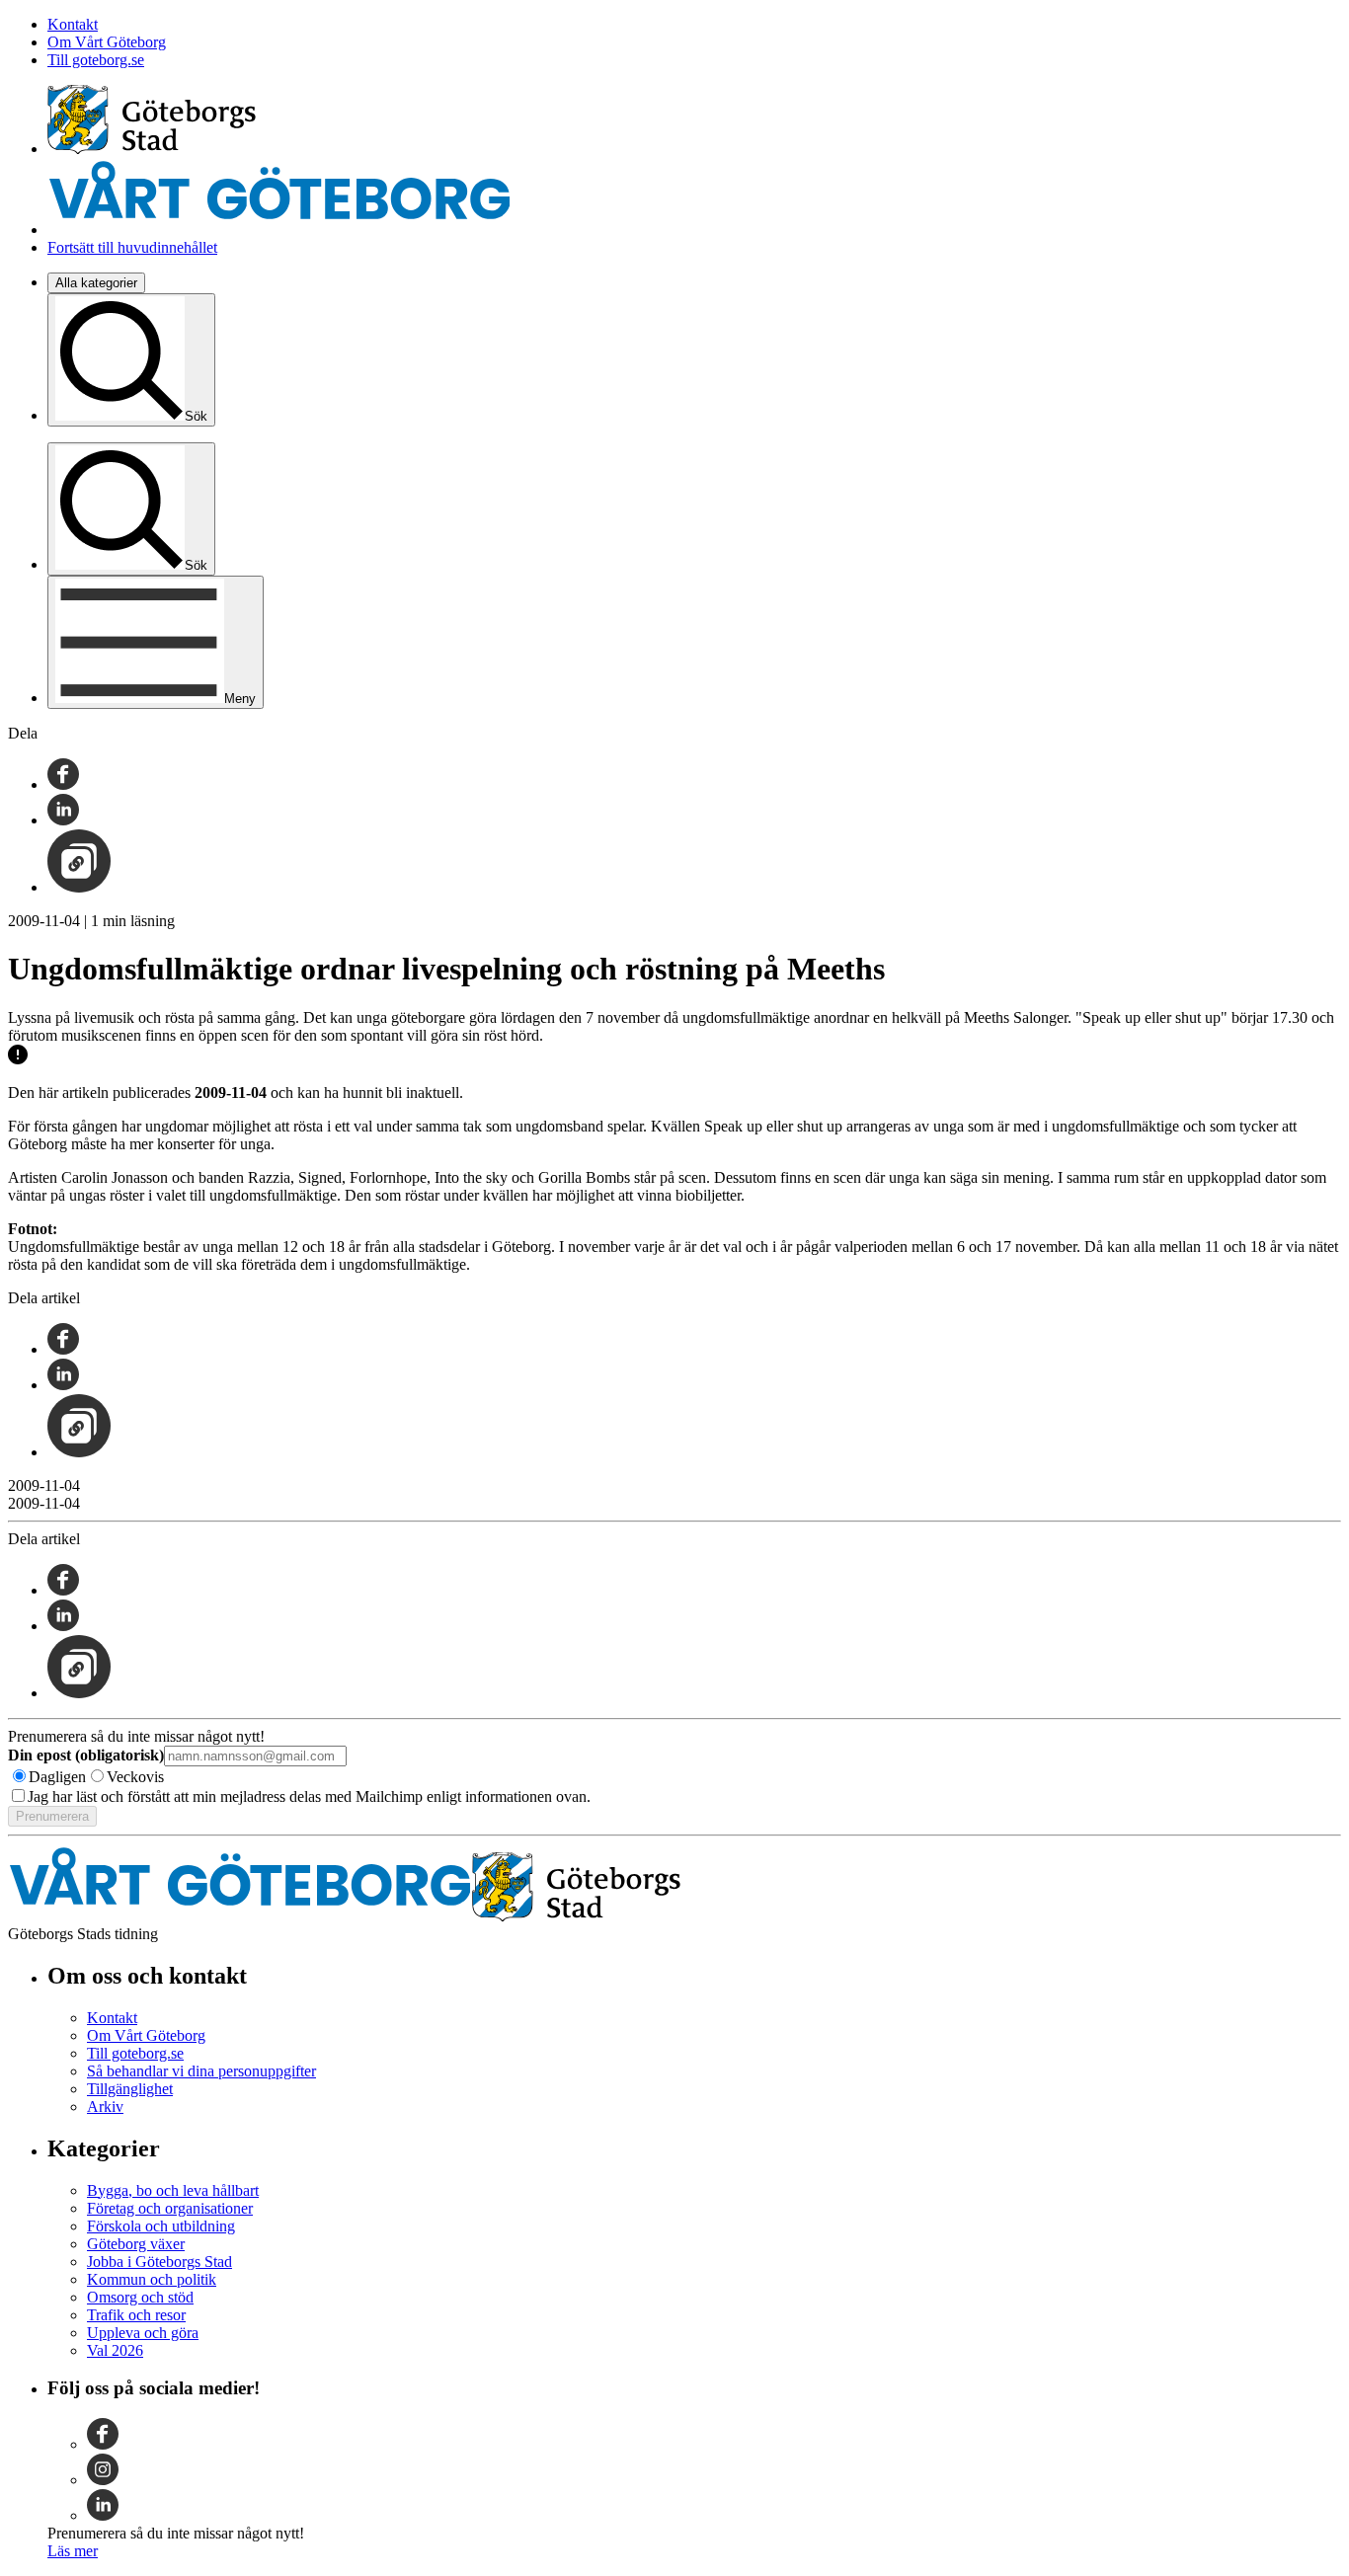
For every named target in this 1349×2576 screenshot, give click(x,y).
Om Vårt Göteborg (107, 42)
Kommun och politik (152, 2279)
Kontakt (73, 24)
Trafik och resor (136, 2315)
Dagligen (57, 1777)
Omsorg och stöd (140, 2297)
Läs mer (73, 2551)
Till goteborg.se (96, 60)
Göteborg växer (136, 2244)
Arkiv (105, 2107)
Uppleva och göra (143, 2333)
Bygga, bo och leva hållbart (173, 2190)
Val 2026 (115, 2350)
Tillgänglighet (130, 2089)
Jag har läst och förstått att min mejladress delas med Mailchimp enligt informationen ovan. (309, 1796)
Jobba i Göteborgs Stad (159, 2262)
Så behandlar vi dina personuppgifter (201, 2071)
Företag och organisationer (170, 2208)
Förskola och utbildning (161, 2226)
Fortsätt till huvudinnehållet (132, 247)
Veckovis (135, 1777)
